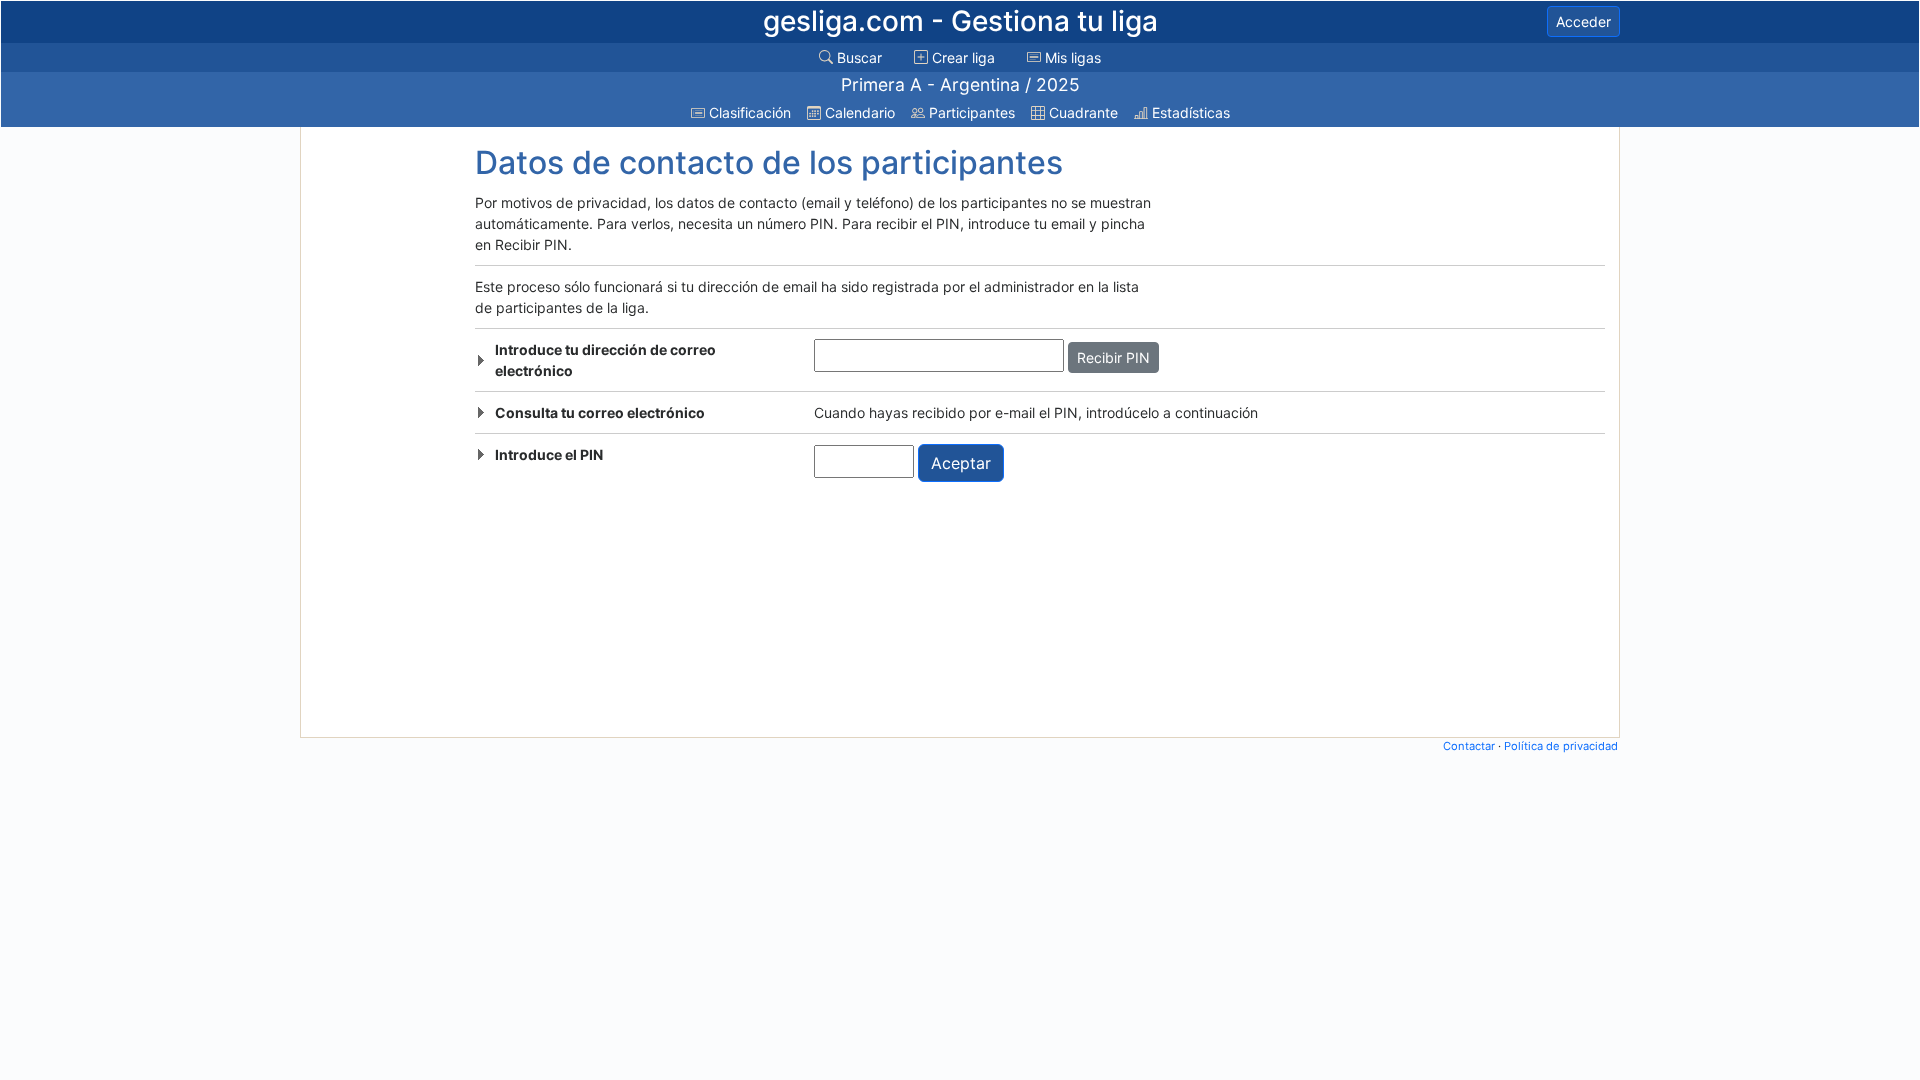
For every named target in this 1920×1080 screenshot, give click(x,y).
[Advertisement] (383, 432)
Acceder (1583, 21)
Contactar (1469, 746)
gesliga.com (960, 21)
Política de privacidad (1561, 746)
